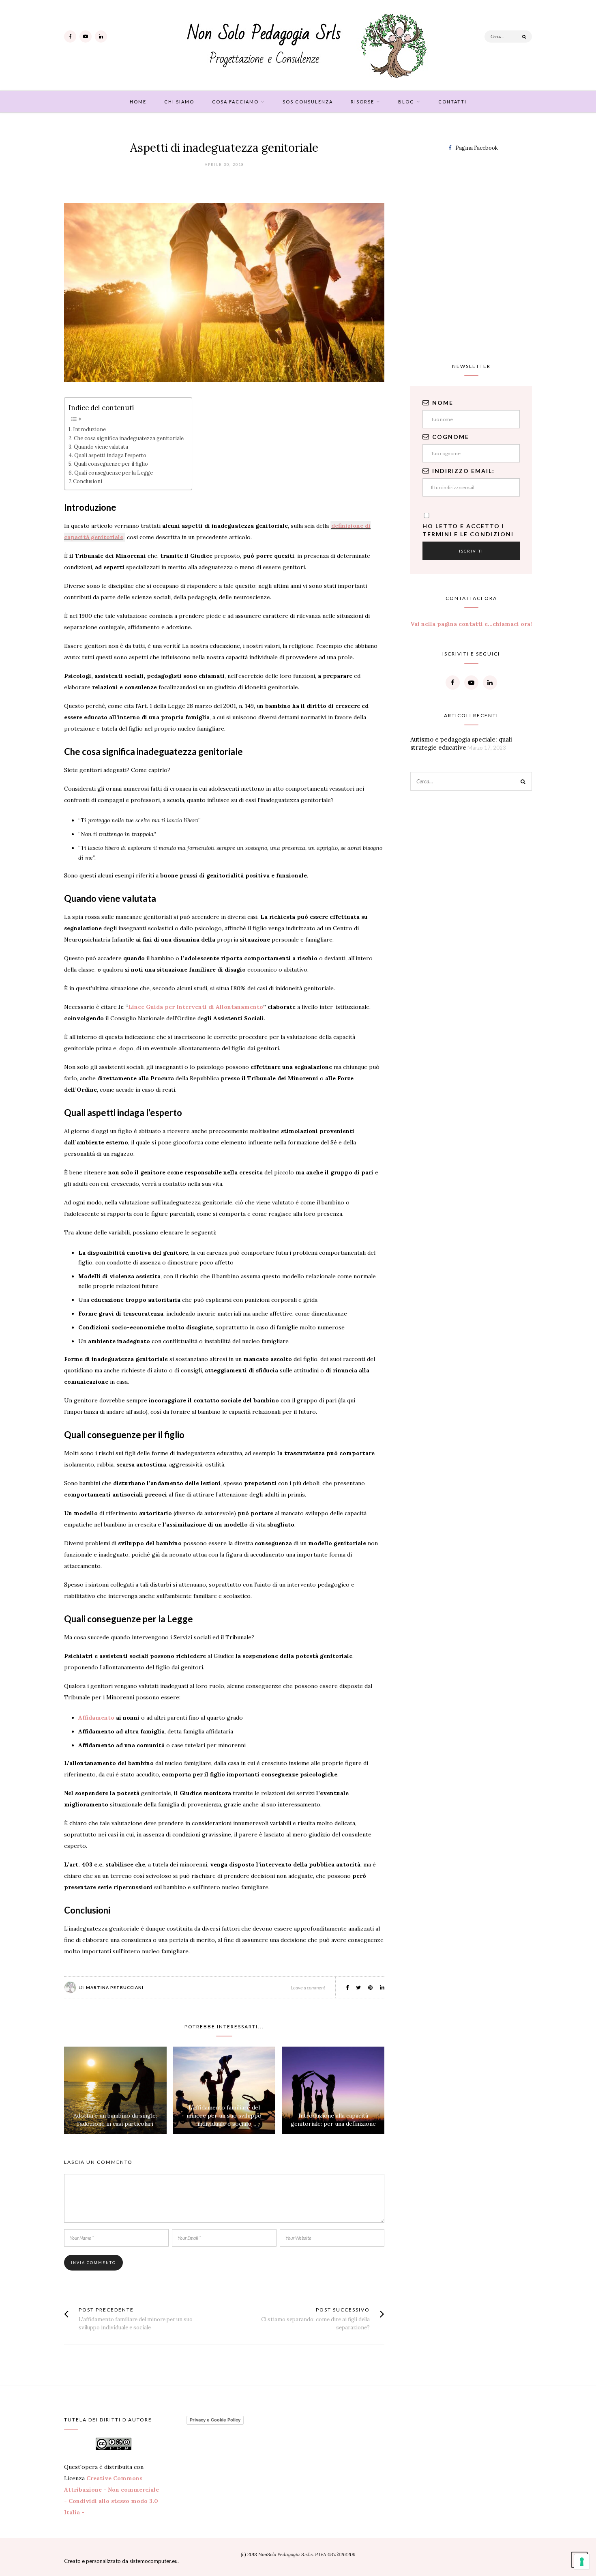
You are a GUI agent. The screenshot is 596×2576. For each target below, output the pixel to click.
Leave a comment (308, 1988)
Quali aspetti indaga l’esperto (110, 455)
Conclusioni (88, 481)
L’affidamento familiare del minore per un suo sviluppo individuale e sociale (224, 2116)
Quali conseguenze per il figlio (111, 464)
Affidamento (96, 1718)
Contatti (452, 102)
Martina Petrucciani (115, 1987)
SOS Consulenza (308, 102)
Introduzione (89, 429)
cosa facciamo (235, 102)
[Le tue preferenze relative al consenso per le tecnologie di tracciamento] (582, 2562)
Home (138, 102)
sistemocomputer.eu (153, 2561)
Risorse (362, 102)
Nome (443, 403)
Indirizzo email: (463, 471)
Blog (406, 102)
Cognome (451, 437)
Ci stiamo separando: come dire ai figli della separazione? (315, 2323)
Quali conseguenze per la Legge (114, 473)
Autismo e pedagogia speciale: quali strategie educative (461, 743)
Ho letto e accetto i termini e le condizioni (468, 530)
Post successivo (343, 2310)
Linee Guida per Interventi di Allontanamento (196, 1007)
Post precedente (106, 2310)
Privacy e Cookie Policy (215, 2420)
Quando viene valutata (101, 447)
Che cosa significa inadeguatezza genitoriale (129, 438)
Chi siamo (179, 102)
